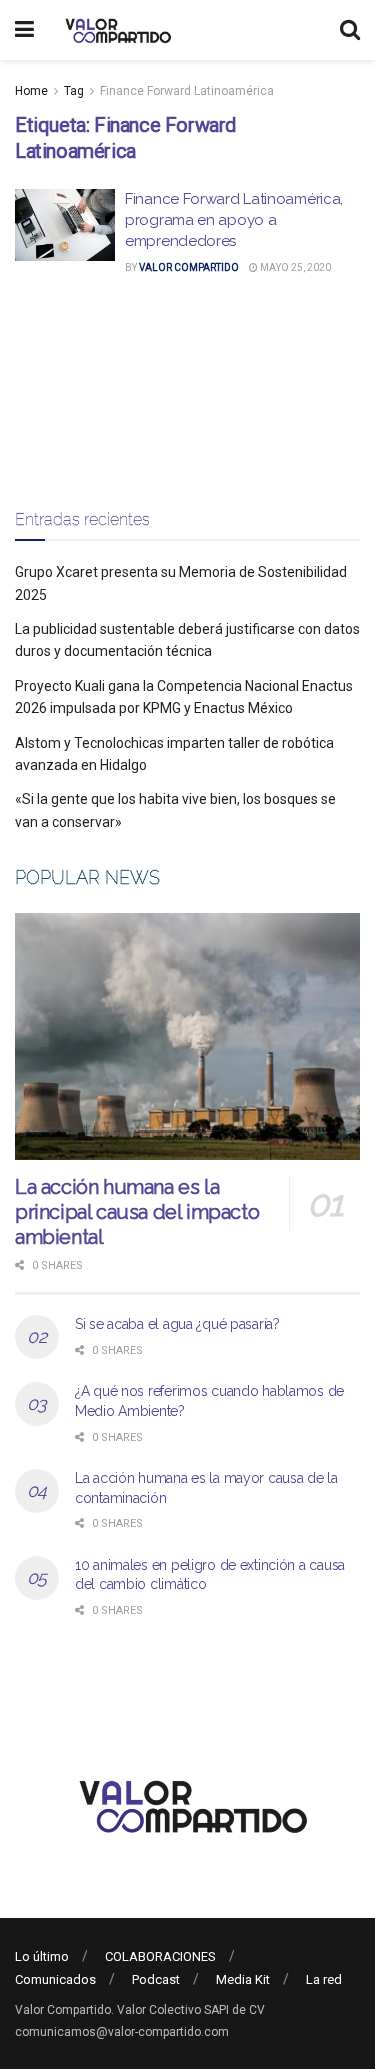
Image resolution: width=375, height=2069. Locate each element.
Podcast (156, 1979)
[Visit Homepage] (115, 30)
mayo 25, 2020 (294, 267)
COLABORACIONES (160, 1956)
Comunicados (55, 1979)
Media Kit (243, 1979)
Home (31, 91)
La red (324, 1979)
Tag (74, 91)
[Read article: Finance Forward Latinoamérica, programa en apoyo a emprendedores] (65, 225)
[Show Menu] (24, 30)
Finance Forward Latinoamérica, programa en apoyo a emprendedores (234, 220)
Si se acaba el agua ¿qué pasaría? (177, 1324)
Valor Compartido (189, 267)
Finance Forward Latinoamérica (187, 91)
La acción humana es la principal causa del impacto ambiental (137, 1212)
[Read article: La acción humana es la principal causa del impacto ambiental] (187, 1036)
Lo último (42, 1956)
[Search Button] (350, 30)
